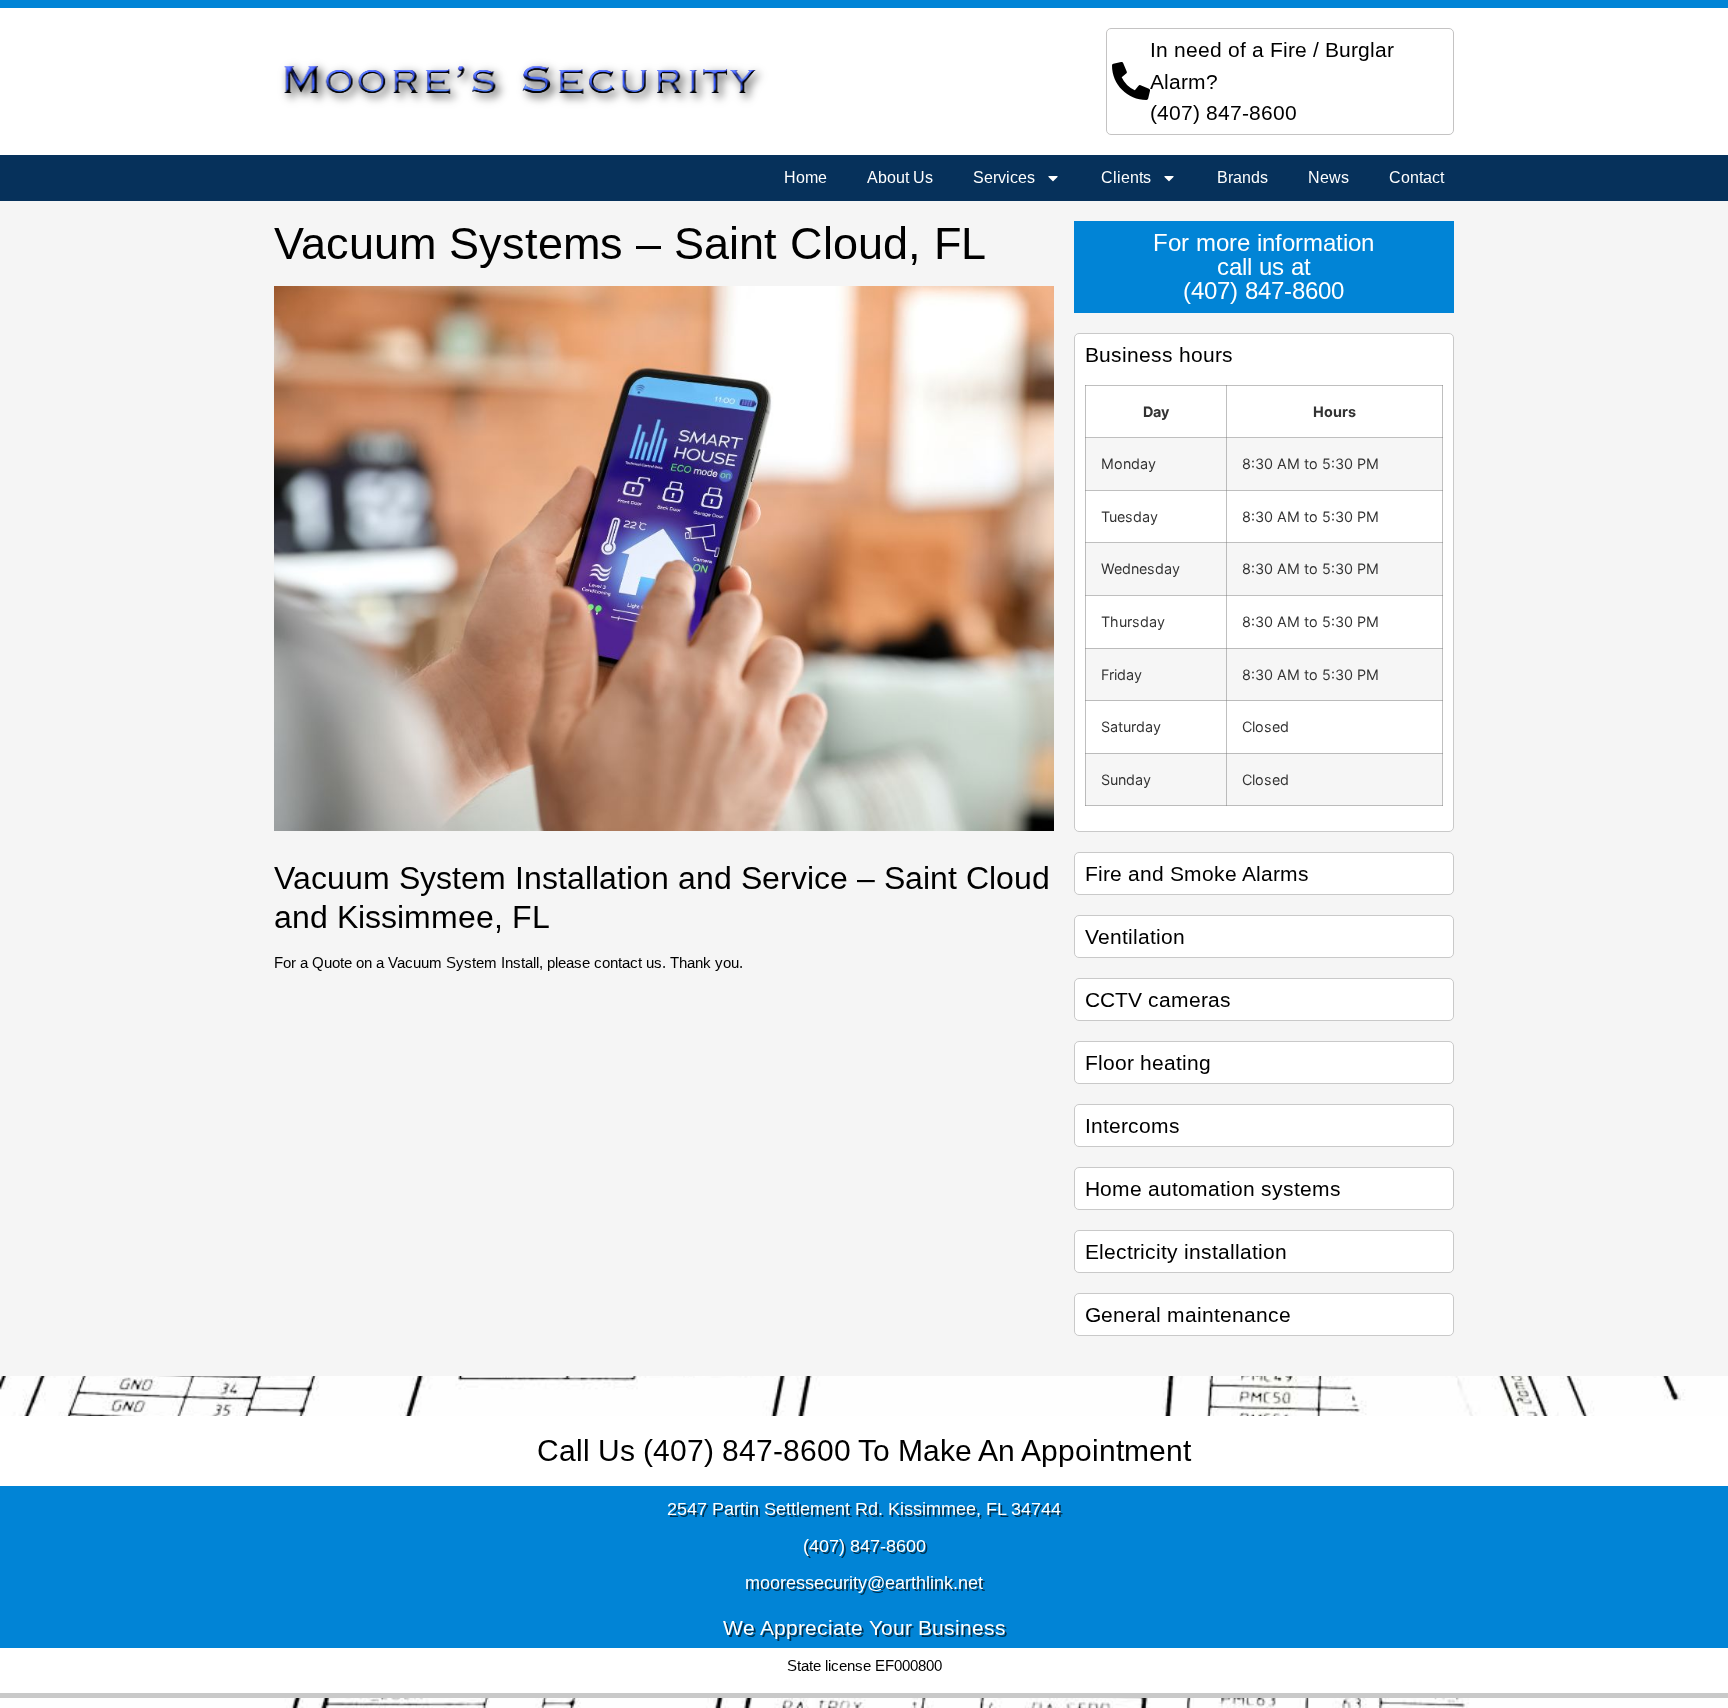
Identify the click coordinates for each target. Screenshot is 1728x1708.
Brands (1242, 177)
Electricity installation (1186, 1251)
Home (805, 177)
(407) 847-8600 (1223, 112)
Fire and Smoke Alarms (1197, 873)
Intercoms (1132, 1125)
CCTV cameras (1158, 999)
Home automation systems (1213, 1188)
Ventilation (1135, 936)
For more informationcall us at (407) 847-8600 (1263, 266)
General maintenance (1188, 1314)
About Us (900, 177)
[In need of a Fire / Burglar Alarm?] (1131, 81)
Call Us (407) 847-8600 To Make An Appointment (864, 1450)
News (1328, 177)
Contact (1416, 177)
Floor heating (1148, 1062)
